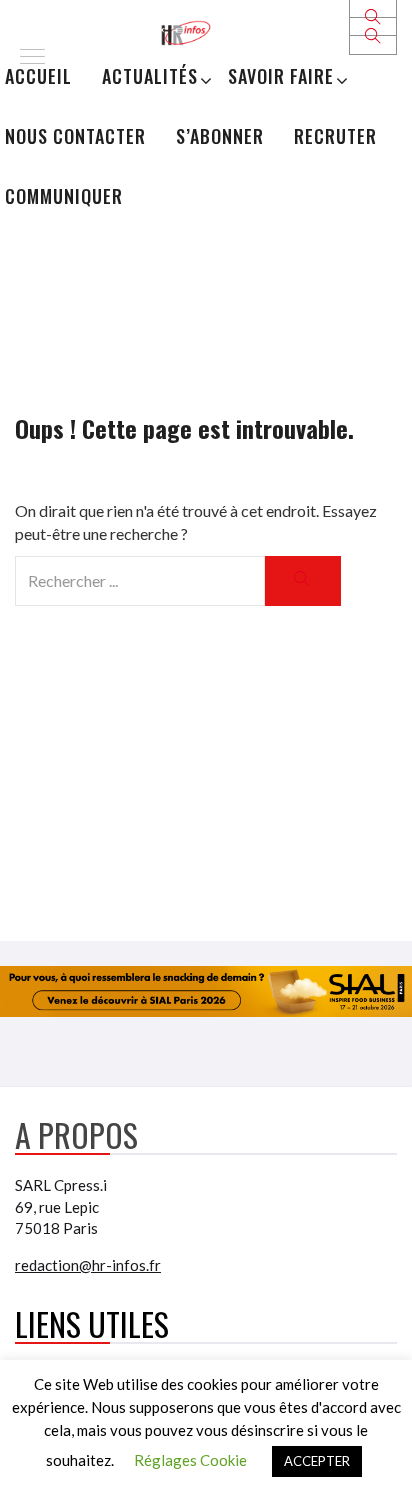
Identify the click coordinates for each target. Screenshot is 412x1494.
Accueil (38, 76)
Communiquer (64, 196)
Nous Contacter (75, 136)
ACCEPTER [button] (317, 1461)
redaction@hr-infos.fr (88, 1265)
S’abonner (220, 136)
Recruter (335, 136)
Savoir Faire (281, 76)
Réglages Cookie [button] (190, 1460)
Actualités (150, 76)
